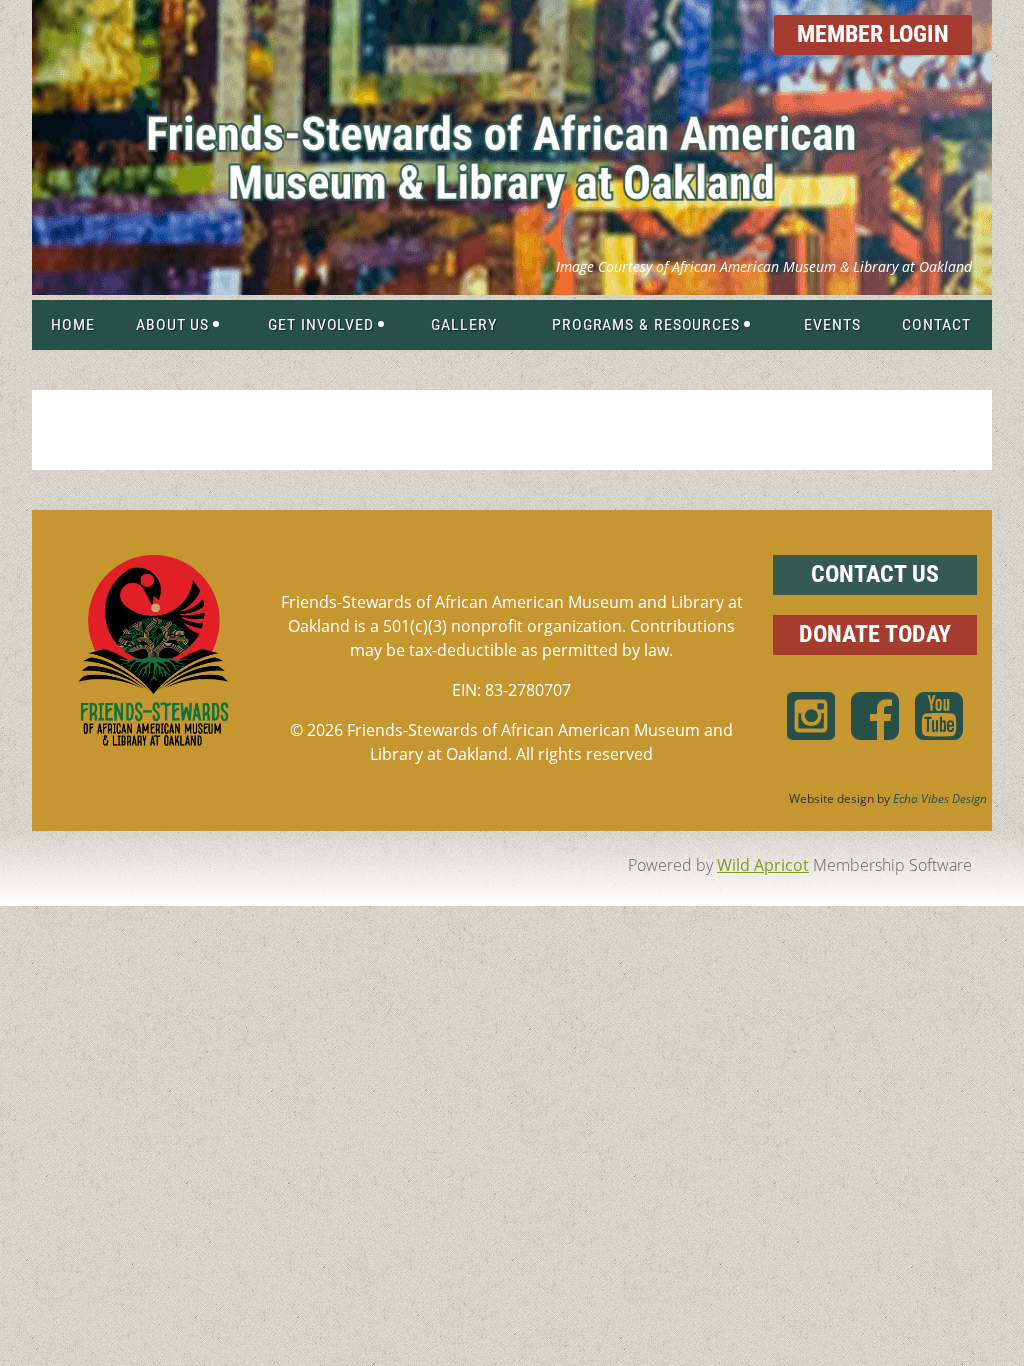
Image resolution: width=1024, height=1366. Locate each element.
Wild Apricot (763, 865)
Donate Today (875, 634)
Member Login (873, 34)
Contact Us (875, 574)
